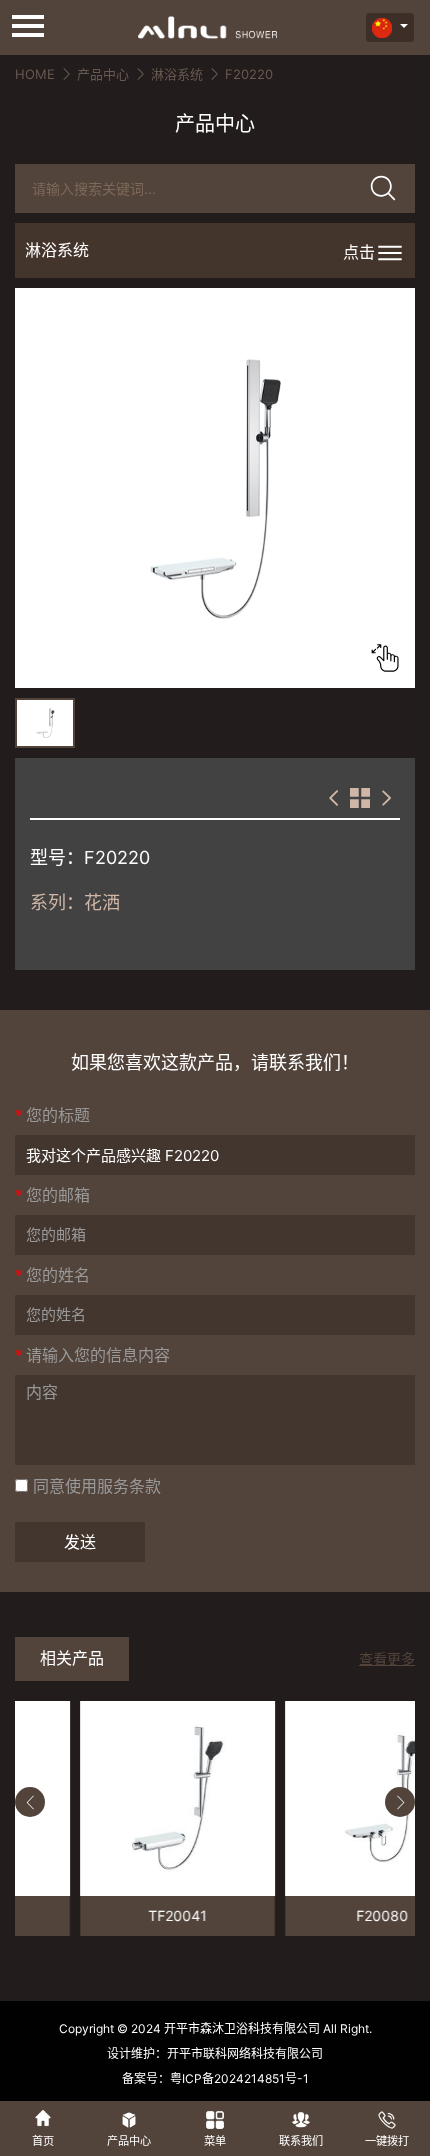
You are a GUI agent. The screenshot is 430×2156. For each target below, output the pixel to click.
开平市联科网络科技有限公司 (245, 2053)
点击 (359, 252)
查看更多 (387, 1658)
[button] (30, 1802)
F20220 (249, 74)
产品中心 (103, 74)
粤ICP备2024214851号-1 (239, 2078)
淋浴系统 (177, 74)
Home (35, 74)
